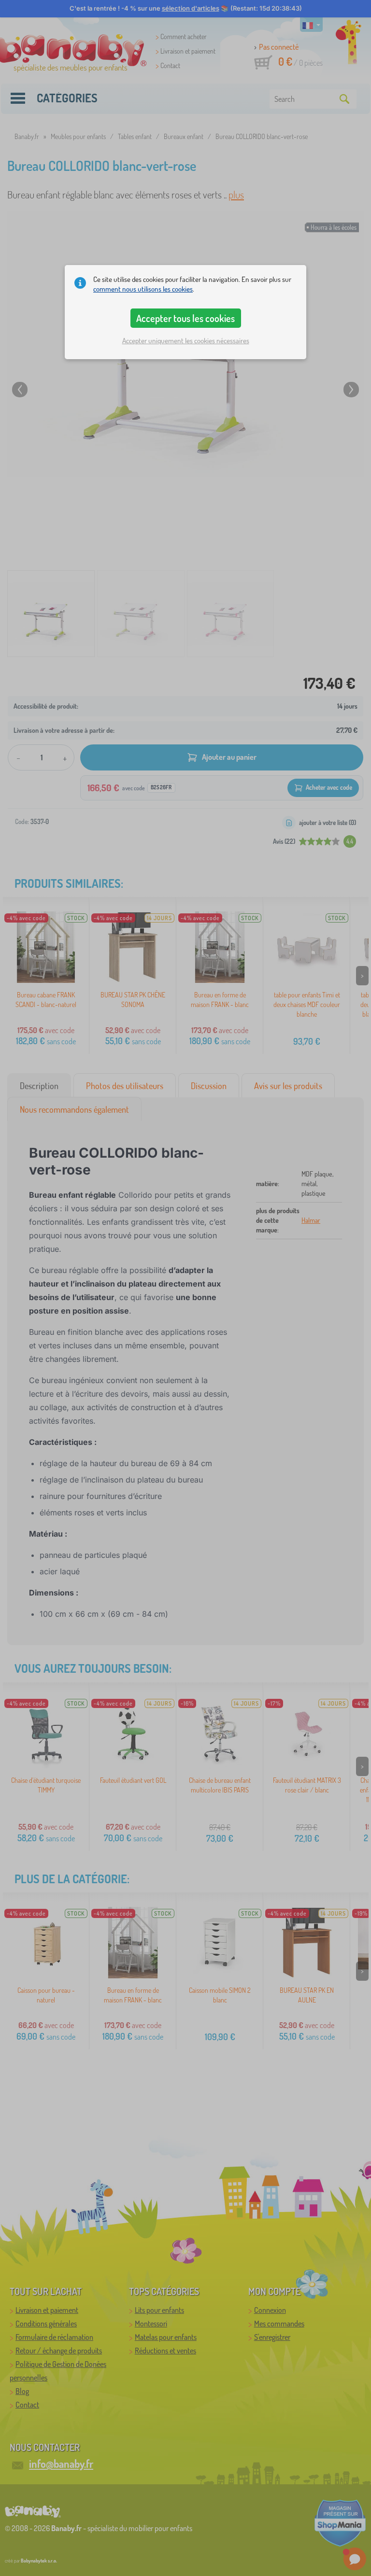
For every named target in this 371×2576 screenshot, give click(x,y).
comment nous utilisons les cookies (143, 289)
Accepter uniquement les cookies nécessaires (186, 341)
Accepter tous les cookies (185, 318)
